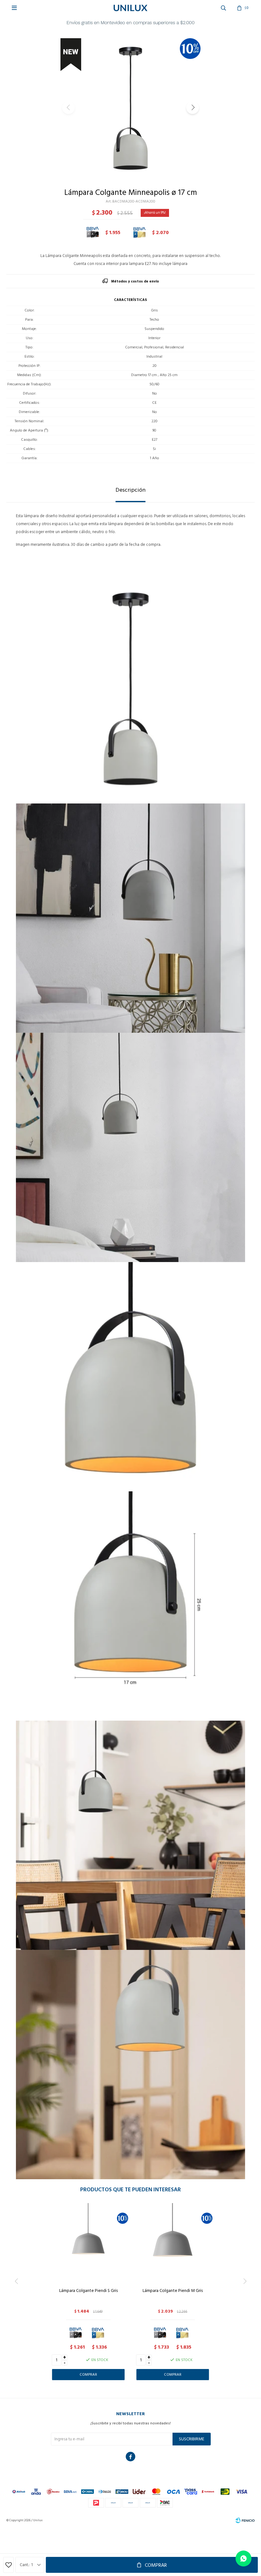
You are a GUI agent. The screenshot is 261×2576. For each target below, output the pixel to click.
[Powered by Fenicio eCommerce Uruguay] (245, 2520)
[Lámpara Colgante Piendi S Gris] (88, 2243)
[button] (193, 108)
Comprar (156, 2565)
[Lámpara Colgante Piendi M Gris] (173, 2243)
